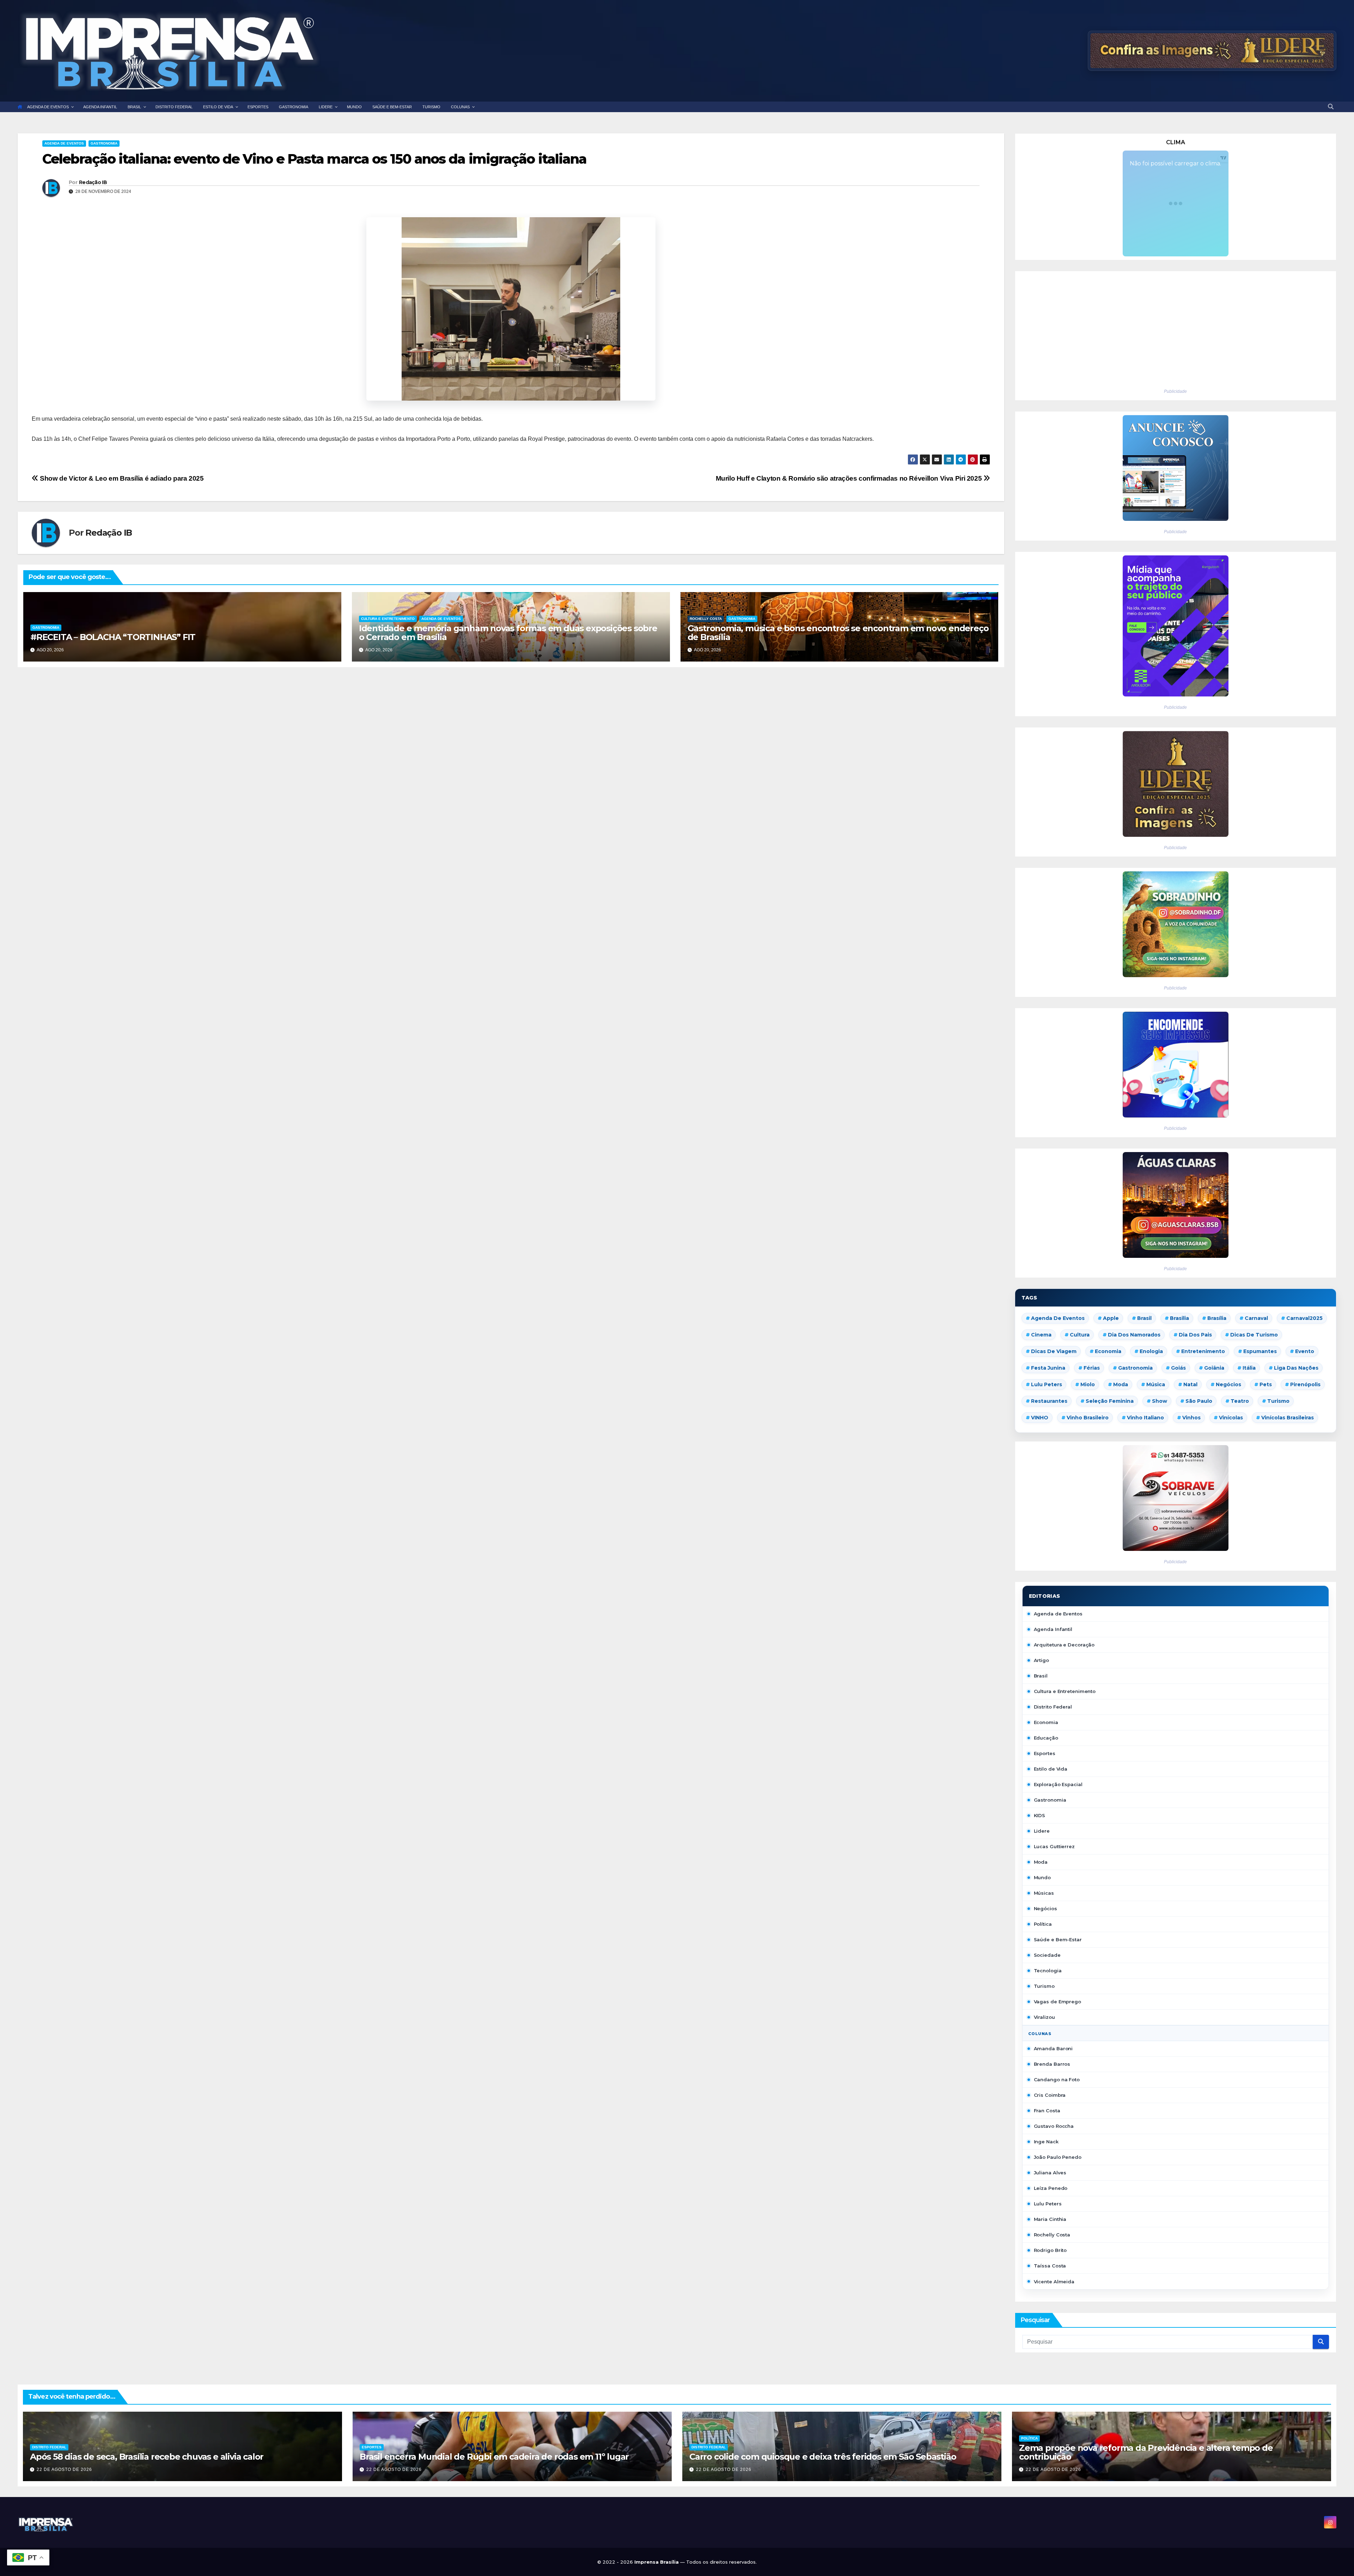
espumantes (1260, 1351)
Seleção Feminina (1110, 1401)
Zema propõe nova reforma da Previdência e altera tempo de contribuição (1146, 2452)
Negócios (1228, 1384)
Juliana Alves (1050, 2173)
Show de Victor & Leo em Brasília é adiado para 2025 (121, 478)
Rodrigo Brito (1050, 2250)
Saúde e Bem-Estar (1058, 1939)
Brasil (1144, 1318)
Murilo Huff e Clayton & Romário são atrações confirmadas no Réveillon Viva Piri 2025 (850, 478)
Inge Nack (1046, 2142)
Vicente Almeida (1054, 2282)
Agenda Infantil (1053, 1629)
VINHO (1040, 1418)
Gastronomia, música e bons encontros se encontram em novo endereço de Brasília (838, 633)
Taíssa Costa (1050, 2266)
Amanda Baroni (1053, 2048)
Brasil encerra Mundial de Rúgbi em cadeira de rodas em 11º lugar (494, 2457)
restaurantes (1049, 1401)
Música (1156, 1384)
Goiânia (1214, 1368)
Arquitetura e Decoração (1064, 1645)
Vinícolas (1231, 1418)
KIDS (1040, 1815)
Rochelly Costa (706, 619)
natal (1190, 1384)
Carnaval (1256, 1318)
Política (1043, 1924)
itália (1249, 1368)
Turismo (1278, 1401)
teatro (1240, 1401)
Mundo (1042, 1877)
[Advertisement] (1176, 328)
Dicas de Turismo (1254, 1335)
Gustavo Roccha (1054, 2126)
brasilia (1179, 1318)
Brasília (1217, 1318)
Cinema (1041, 1335)
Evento (1305, 1351)
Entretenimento (1203, 1351)
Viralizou (1044, 2017)
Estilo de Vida (1051, 1769)
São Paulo (1199, 1401)
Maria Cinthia (1050, 2219)
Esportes (1045, 1753)
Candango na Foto (1057, 2079)
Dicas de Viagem (1054, 1351)
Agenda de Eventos (64, 143)
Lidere (1042, 1831)
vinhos (1191, 1418)
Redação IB (93, 182)
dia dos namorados (1134, 1335)
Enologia (1151, 1351)
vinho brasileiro (1088, 1418)
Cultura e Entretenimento (388, 619)
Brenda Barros (1052, 2064)
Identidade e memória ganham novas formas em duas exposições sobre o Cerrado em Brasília (508, 633)
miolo (1088, 1384)
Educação (1046, 1738)
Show (1160, 1401)
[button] (1331, 107)
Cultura (1080, 1335)
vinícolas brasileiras (1288, 1418)
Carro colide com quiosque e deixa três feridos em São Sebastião (823, 2457)
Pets (1266, 1384)
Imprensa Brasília (657, 2562)
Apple (1111, 1318)
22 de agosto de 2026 (64, 2470)
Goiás (1178, 1368)
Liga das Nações (1296, 1368)
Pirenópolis (1305, 1384)
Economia (1108, 1351)
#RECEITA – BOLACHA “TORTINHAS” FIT (113, 637)
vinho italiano (1145, 1418)
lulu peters (1047, 1384)
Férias (1092, 1368)
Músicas (1044, 1893)
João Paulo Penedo (1058, 2157)
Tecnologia (1048, 1971)
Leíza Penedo (1051, 2188)
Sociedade (1047, 1955)
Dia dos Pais (1195, 1335)
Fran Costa (1047, 2111)
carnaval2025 (1304, 1318)
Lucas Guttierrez (1054, 1846)
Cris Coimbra (1050, 2095)
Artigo (1041, 1660)
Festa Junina (1048, 1368)
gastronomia (1135, 1368)
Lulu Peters (1048, 2204)
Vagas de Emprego (1057, 2002)
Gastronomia (104, 143)
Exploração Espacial (1058, 1784)
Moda (1121, 1384)
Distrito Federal (1053, 1707)
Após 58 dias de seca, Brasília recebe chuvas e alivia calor (147, 2457)
